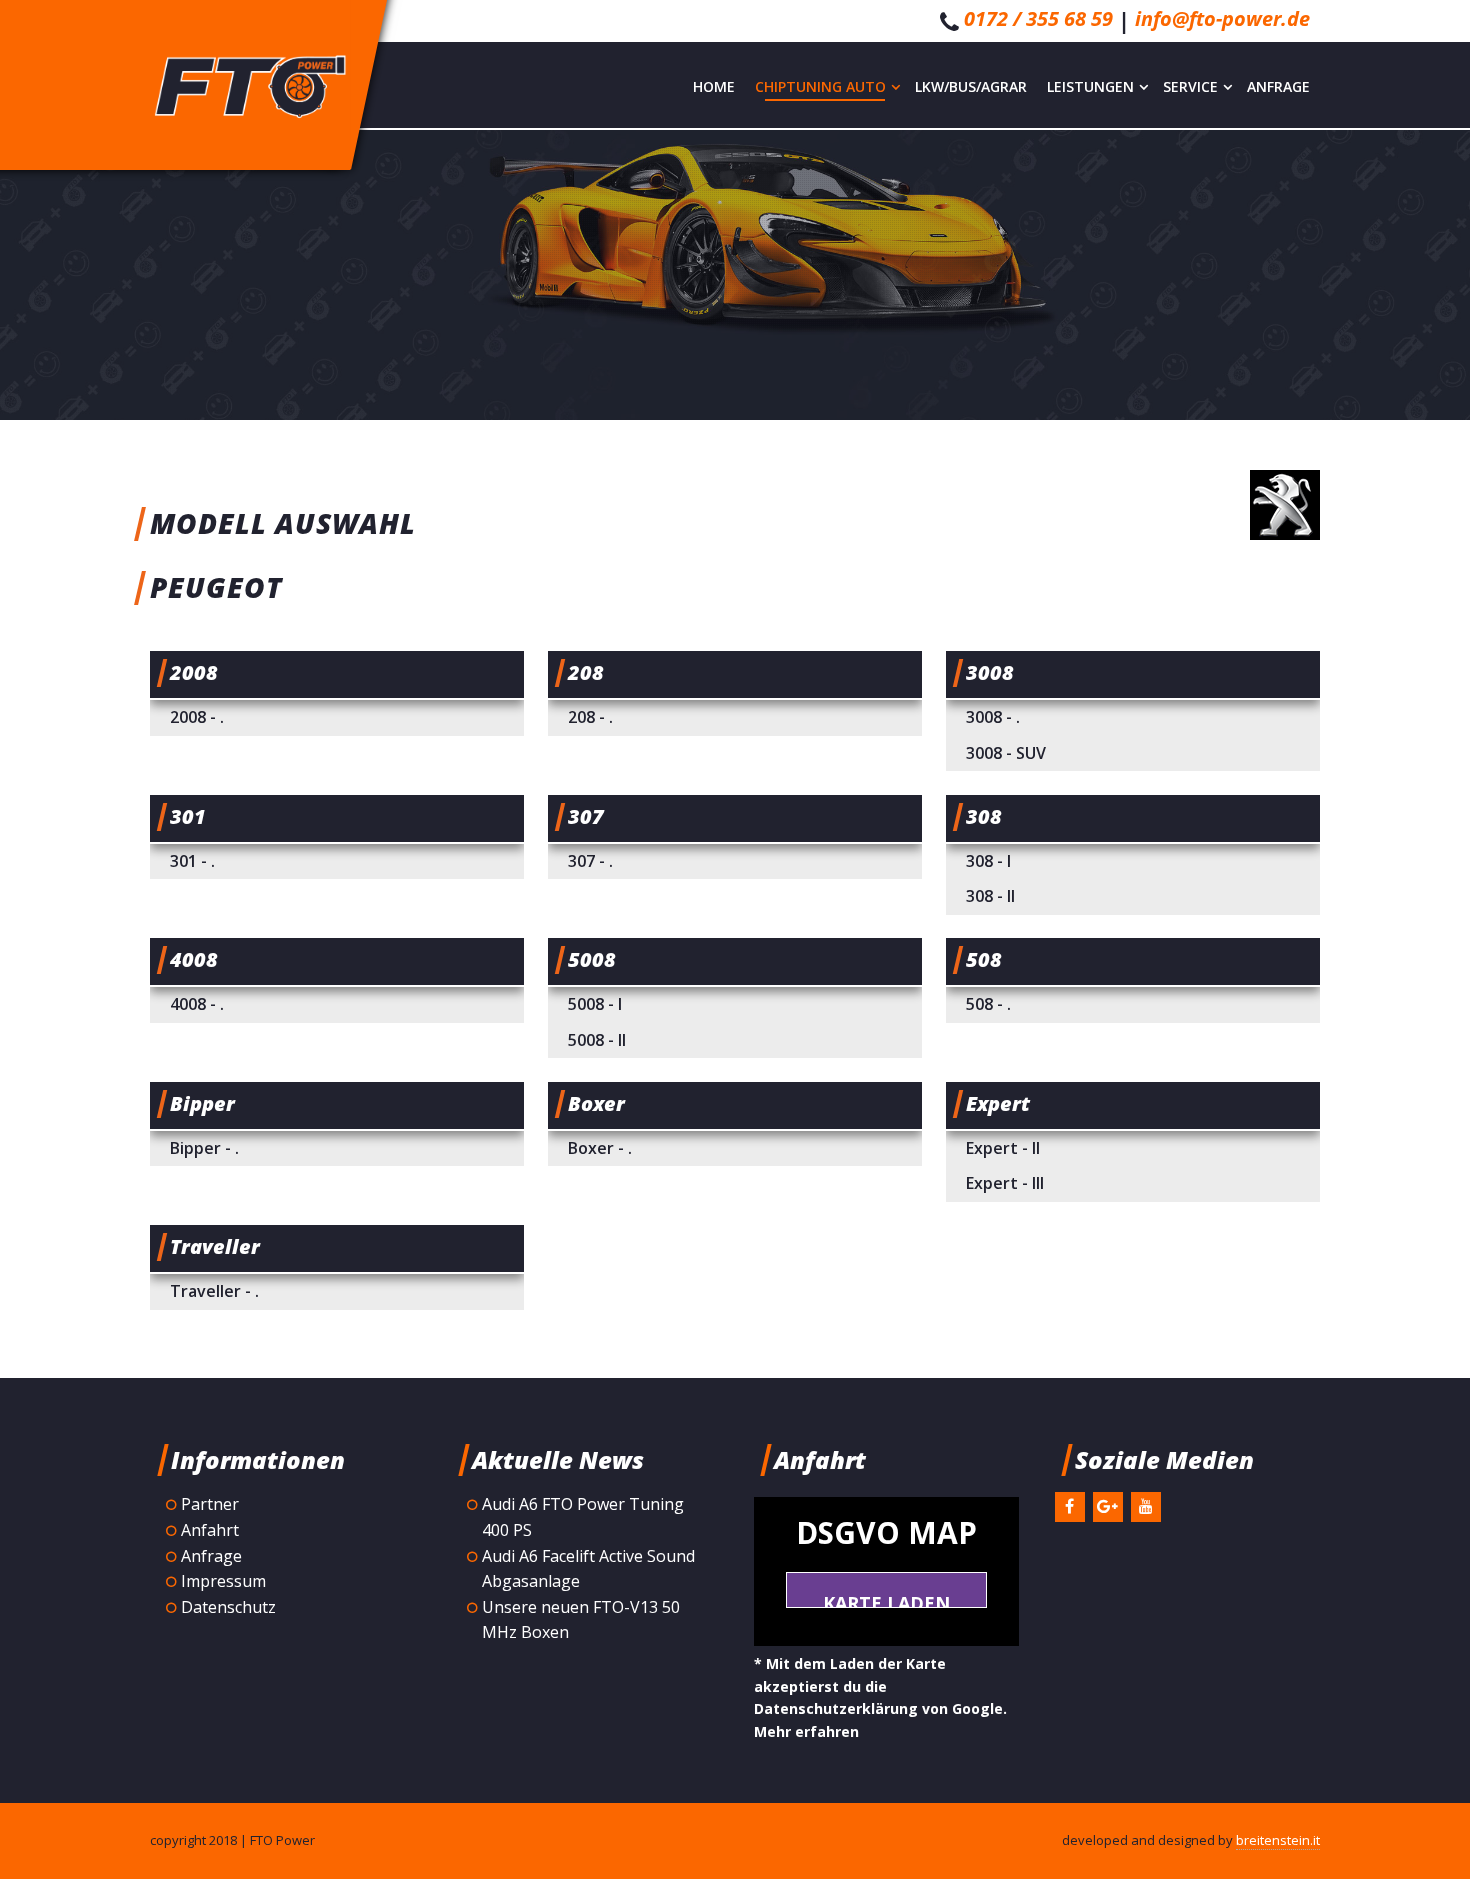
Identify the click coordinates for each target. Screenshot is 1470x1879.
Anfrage (1278, 86)
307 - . (590, 861)
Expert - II (1003, 1148)
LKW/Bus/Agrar (971, 86)
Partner (210, 1504)
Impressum (223, 1581)
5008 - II (597, 1040)
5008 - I (595, 1004)
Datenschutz (228, 1607)
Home (714, 86)
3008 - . (993, 717)
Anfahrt (210, 1530)
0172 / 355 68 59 (1038, 18)
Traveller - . (214, 1291)
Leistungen (1090, 86)
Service (1190, 86)
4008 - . (197, 1004)
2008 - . (197, 717)
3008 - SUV (1006, 753)
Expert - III (1005, 1183)
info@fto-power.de (1222, 18)
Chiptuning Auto (820, 86)
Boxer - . (600, 1148)
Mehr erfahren (806, 1731)
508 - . (988, 1004)
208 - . (590, 717)
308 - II (990, 896)
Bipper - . (204, 1148)
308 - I (988, 861)
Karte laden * (886, 1599)
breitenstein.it (1278, 1840)
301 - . (192, 861)
